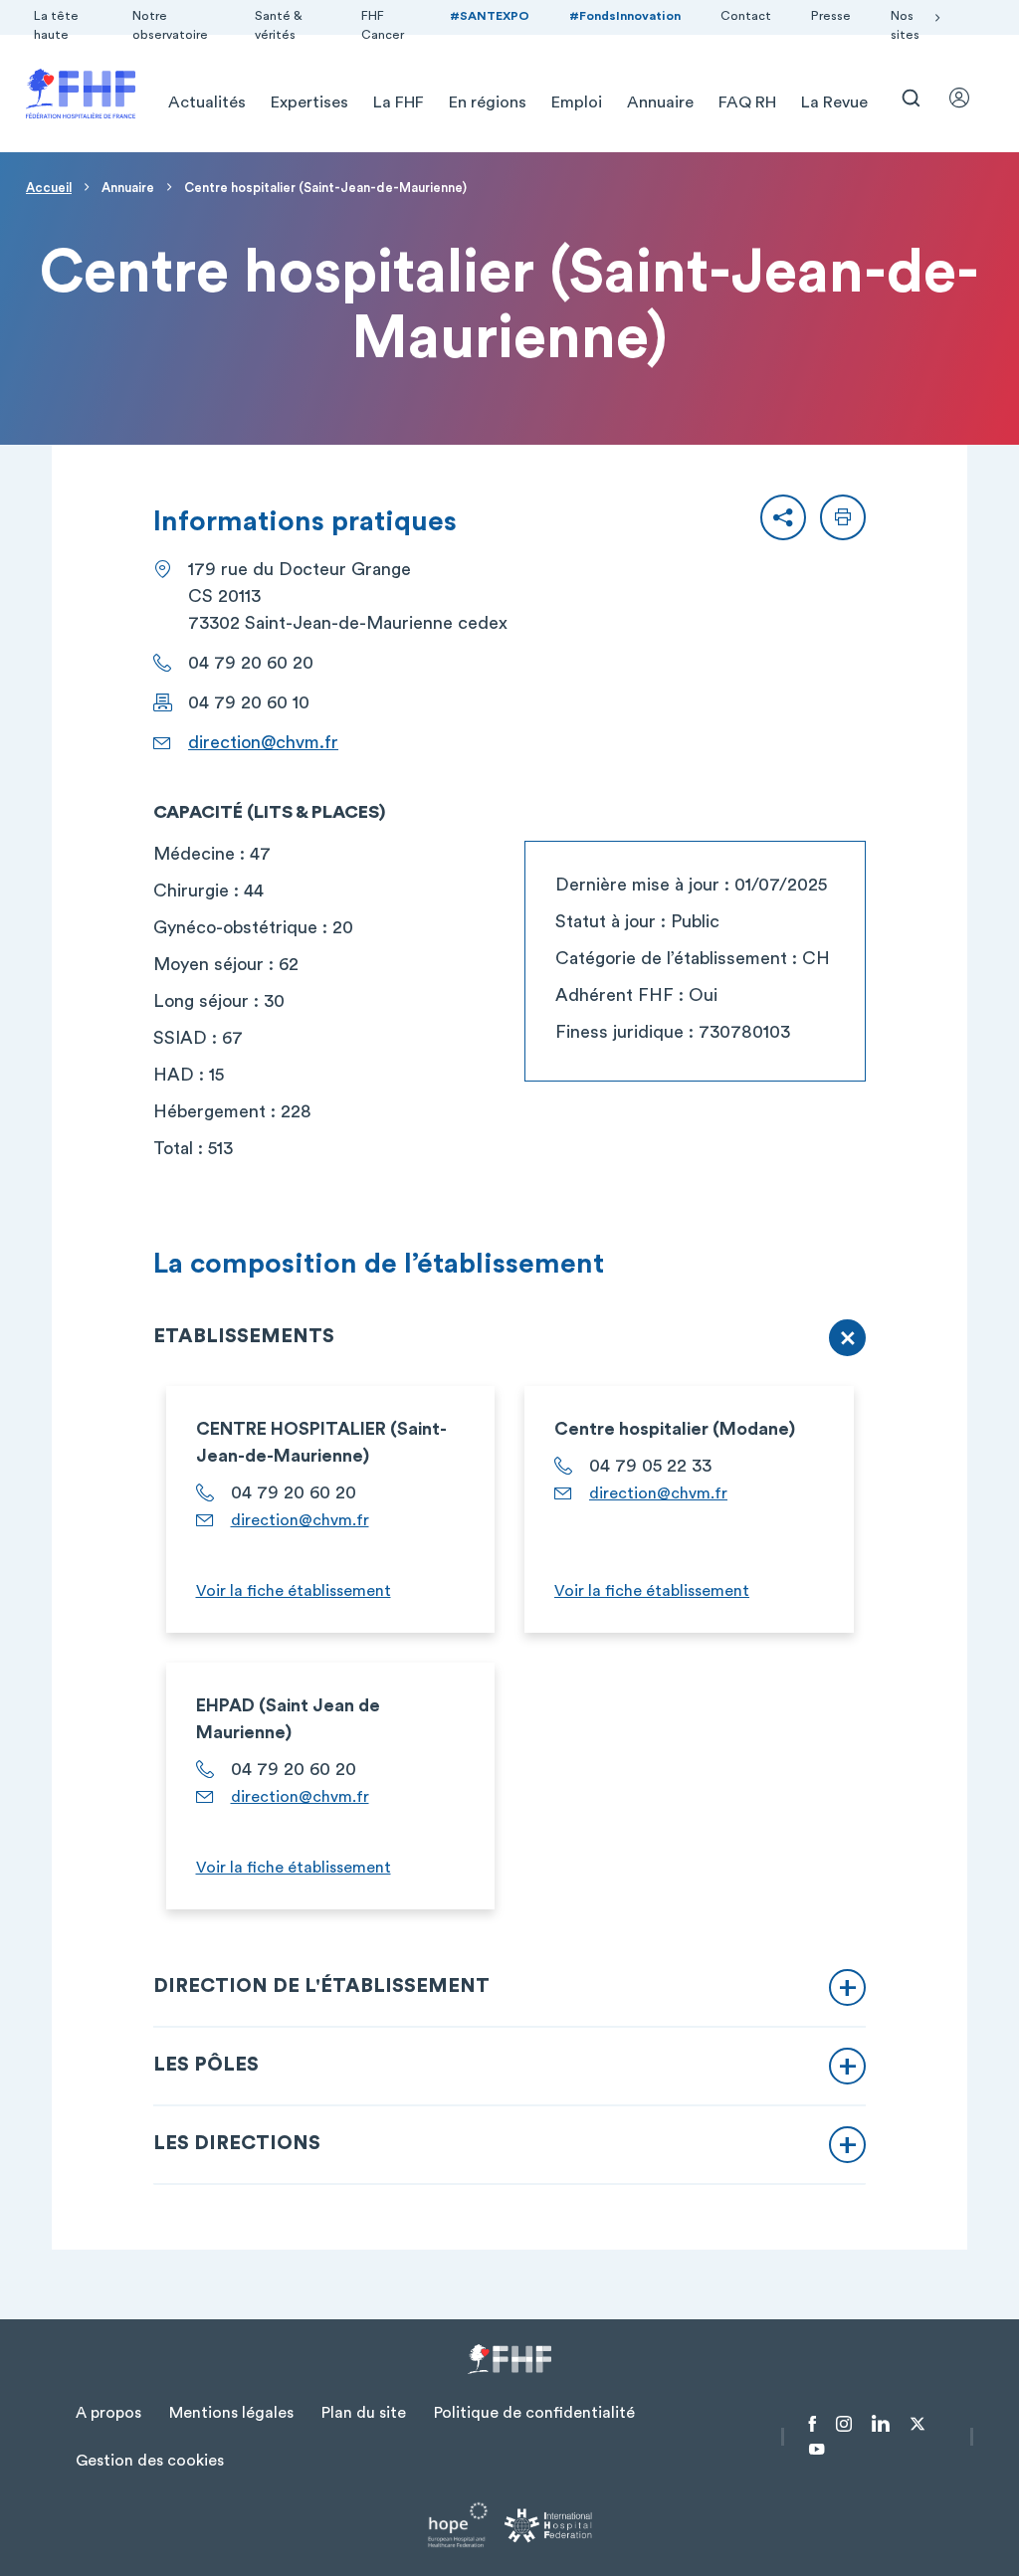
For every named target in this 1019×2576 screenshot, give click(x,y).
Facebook (813, 2424)
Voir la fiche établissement (294, 1591)
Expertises (309, 102)
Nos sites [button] (905, 25)
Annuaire (660, 102)
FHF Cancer (383, 25)
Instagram (844, 2424)
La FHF (399, 102)
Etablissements (244, 1336)
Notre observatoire (170, 25)
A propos (108, 2413)
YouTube (816, 2450)
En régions (488, 102)
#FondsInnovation (625, 16)
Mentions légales (231, 2413)
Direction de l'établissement (321, 1986)
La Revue (834, 102)
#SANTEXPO (490, 16)
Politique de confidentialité (534, 2413)
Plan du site (364, 2413)
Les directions (237, 2143)
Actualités (207, 102)
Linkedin (881, 2424)
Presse (831, 16)
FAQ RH (747, 102)
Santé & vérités (279, 25)
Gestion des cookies (150, 2461)
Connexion (968, 98)
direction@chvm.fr (263, 742)
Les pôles (206, 2065)
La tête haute (56, 25)
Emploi (577, 102)
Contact (746, 16)
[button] (783, 517)
